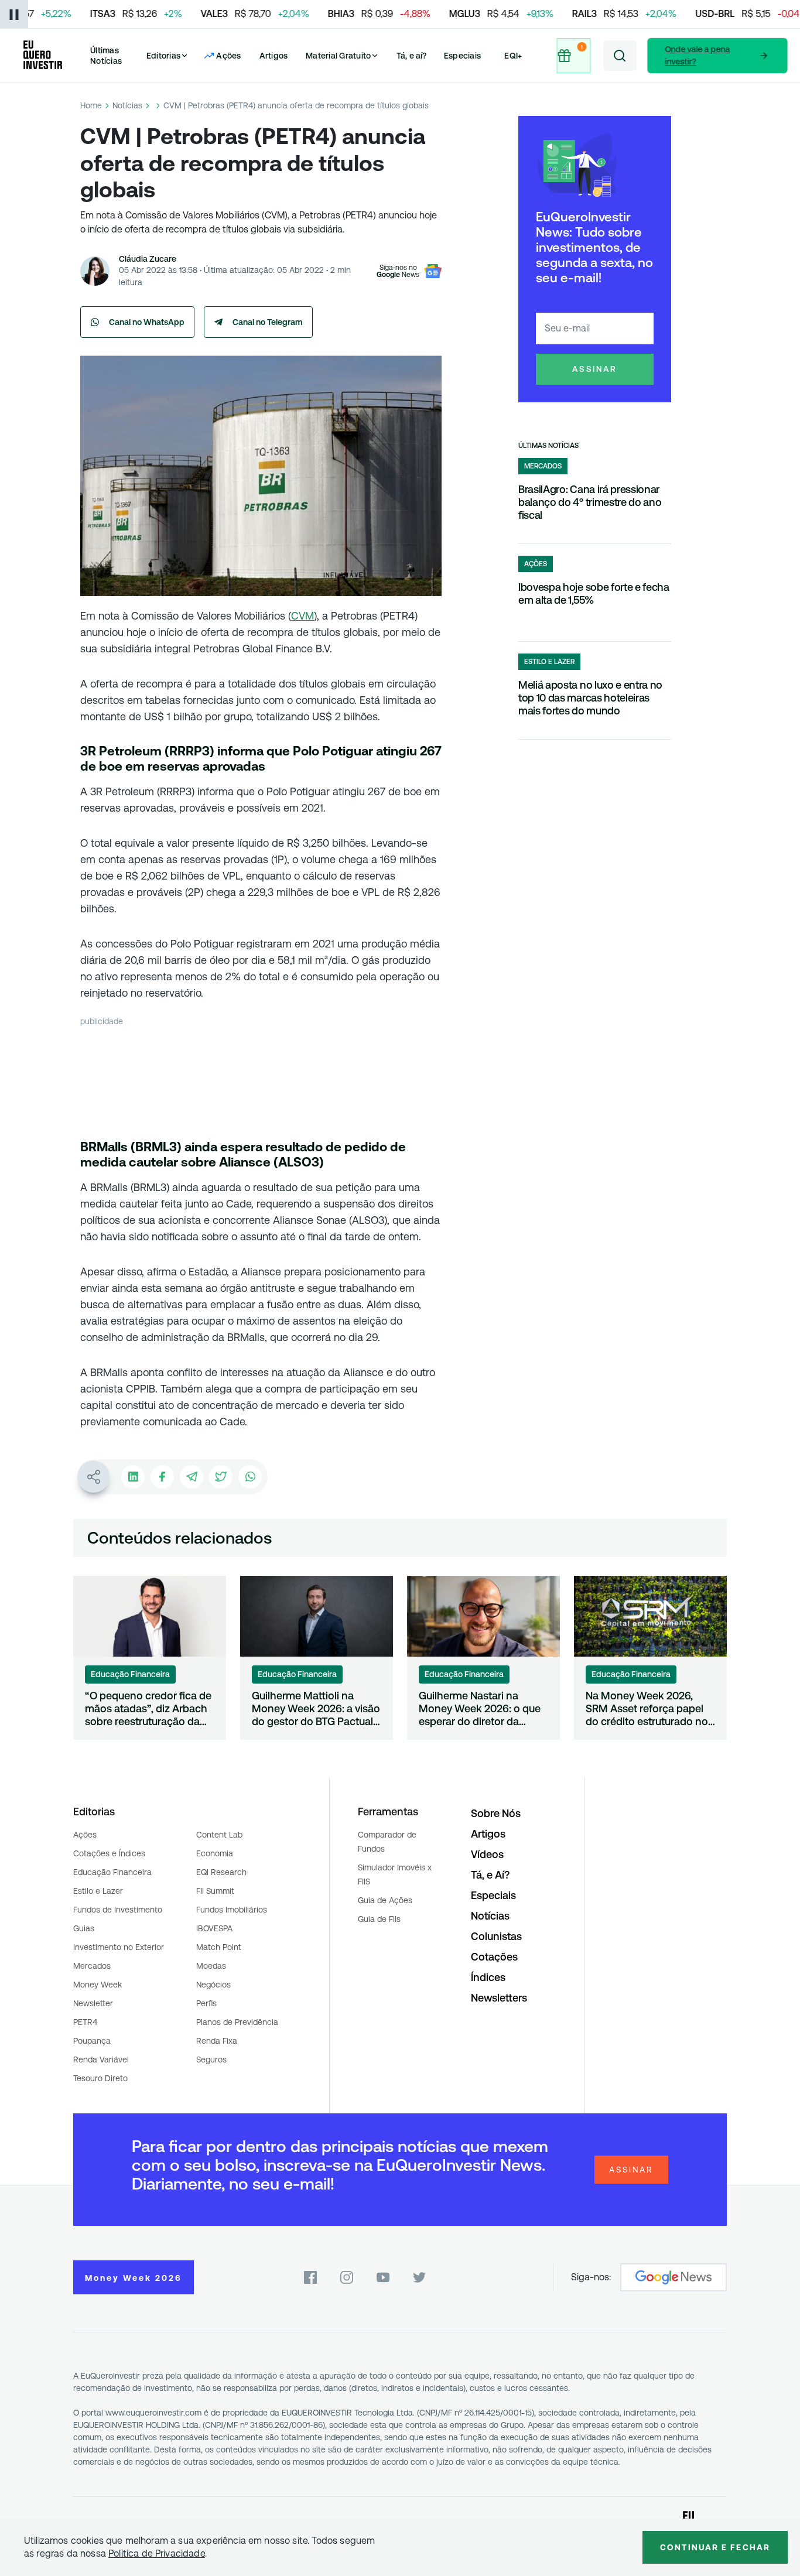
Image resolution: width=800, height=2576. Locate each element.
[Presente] (574, 56)
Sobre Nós (496, 1813)
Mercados (92, 1966)
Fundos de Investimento (118, 1910)
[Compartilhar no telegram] (192, 1477)
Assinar (595, 369)
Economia (215, 1853)
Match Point (219, 1947)
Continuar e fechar (715, 2547)
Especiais (462, 56)
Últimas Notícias (106, 56)
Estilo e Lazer (98, 1891)
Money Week (98, 1985)
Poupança (92, 2041)
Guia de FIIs (379, 1919)
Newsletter (93, 2003)
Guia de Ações (385, 1900)
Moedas (211, 1966)
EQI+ (513, 56)
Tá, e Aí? (490, 1875)
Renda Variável (101, 2060)
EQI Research (221, 1872)
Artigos (274, 56)
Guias (84, 1928)
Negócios (213, 1985)
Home (91, 105)
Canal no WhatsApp (147, 322)
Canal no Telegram (268, 322)
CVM (302, 616)
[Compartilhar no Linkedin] (133, 1477)
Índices (488, 1977)
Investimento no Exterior (119, 1947)
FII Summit (215, 1891)
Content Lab (219, 1835)
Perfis (206, 2003)
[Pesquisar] (620, 56)
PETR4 (85, 2022)
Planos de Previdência (237, 2022)
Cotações (494, 1957)
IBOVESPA (214, 1928)
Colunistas (496, 1936)
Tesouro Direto (100, 2078)
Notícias (127, 105)
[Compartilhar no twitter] (221, 1477)
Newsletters (499, 1998)
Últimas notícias (548, 446)
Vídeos (487, 1854)
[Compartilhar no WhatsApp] (250, 1477)
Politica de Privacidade (157, 2553)
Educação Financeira (112, 1872)
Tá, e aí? (412, 56)
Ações (85, 1835)
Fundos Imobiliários (232, 1910)
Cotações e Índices (109, 1853)
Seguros (211, 2060)
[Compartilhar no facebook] (162, 1477)
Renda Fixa (217, 2041)
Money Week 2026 (134, 2278)
